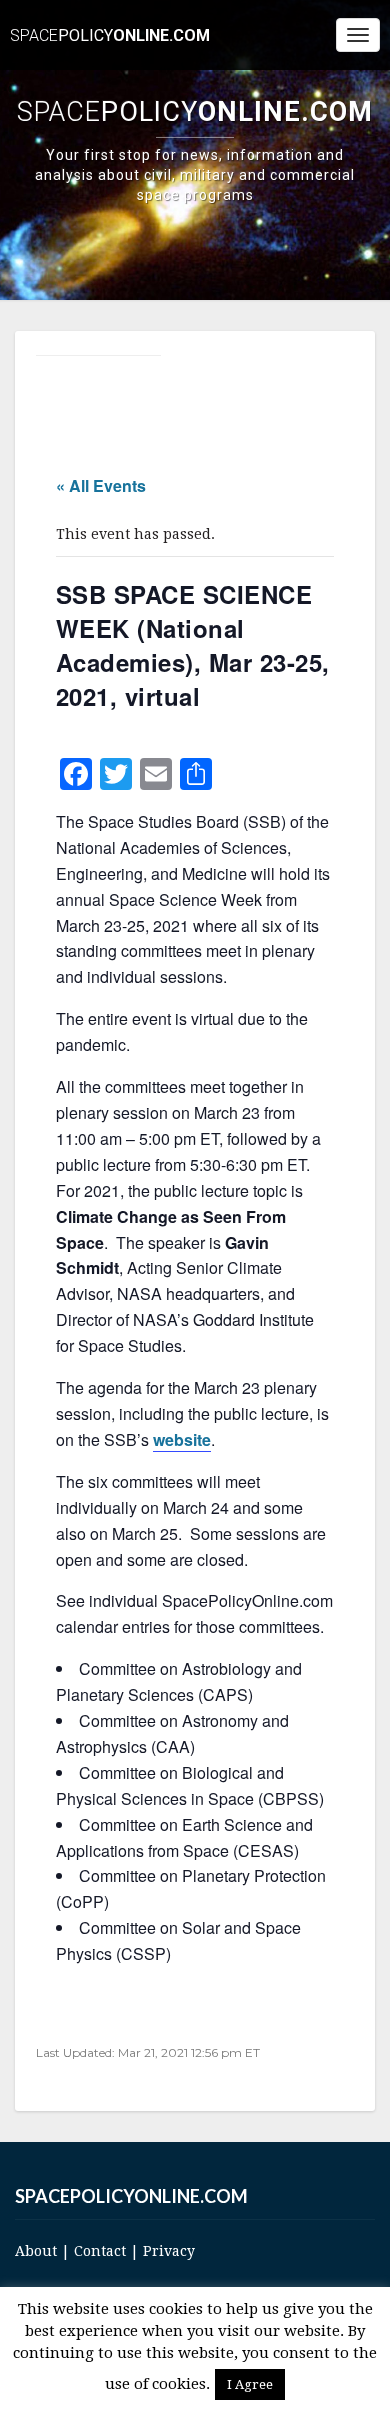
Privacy (169, 2251)
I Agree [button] (250, 2384)
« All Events (101, 485)
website (182, 1439)
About (36, 2251)
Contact (100, 2251)
